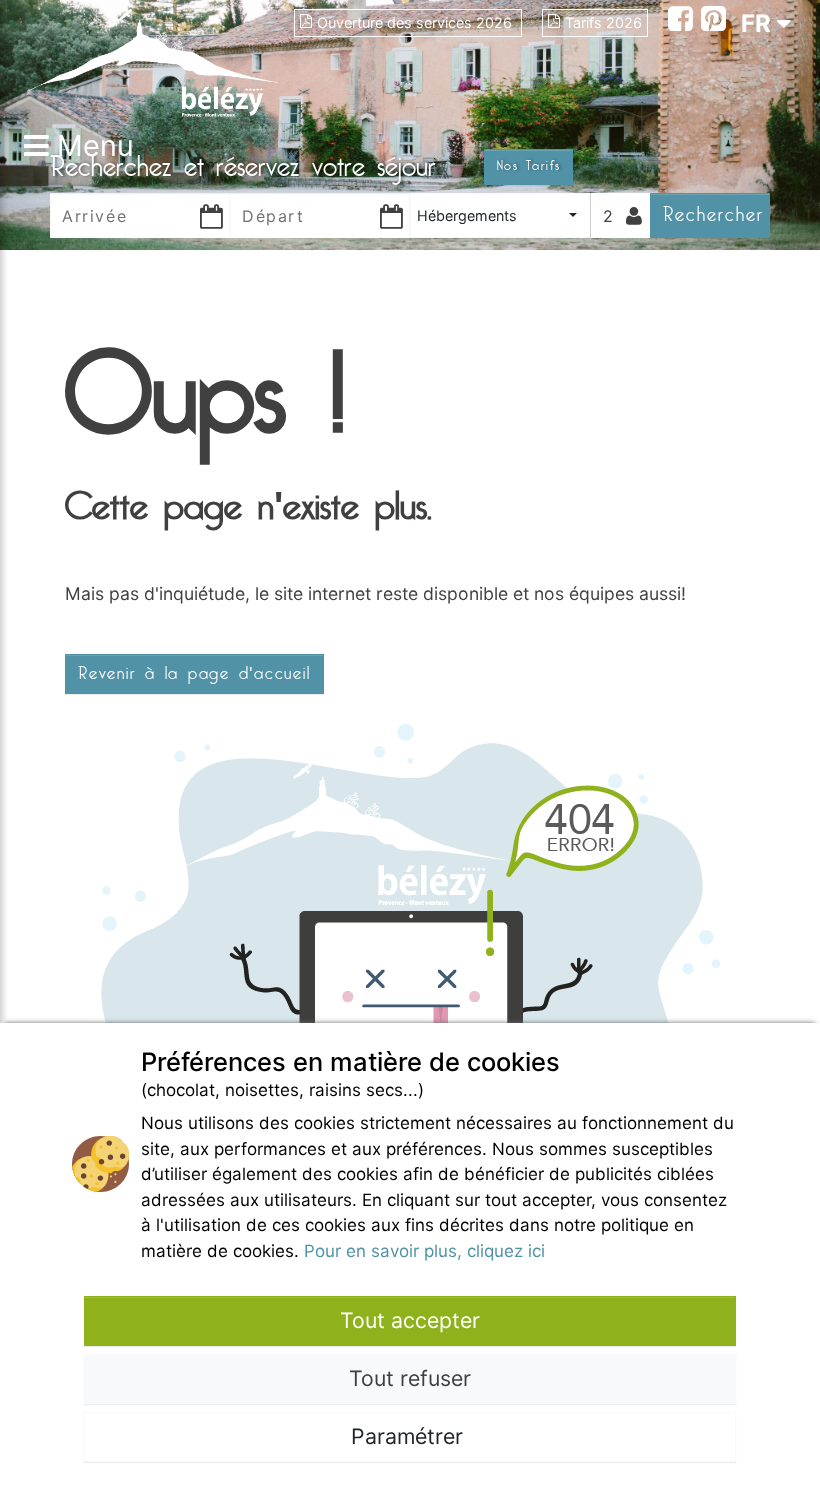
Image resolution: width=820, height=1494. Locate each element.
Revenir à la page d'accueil (194, 674)
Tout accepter (410, 1320)
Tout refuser (410, 1378)
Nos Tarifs (528, 166)
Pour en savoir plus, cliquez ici (424, 1251)
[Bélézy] (152, 62)
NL (757, 131)
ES (756, 59)
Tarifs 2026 (603, 22)
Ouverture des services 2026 (416, 22)
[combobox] (500, 215)
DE (757, 95)
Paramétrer (410, 1436)
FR (759, 23)
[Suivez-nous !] (684, 21)
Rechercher (713, 214)
